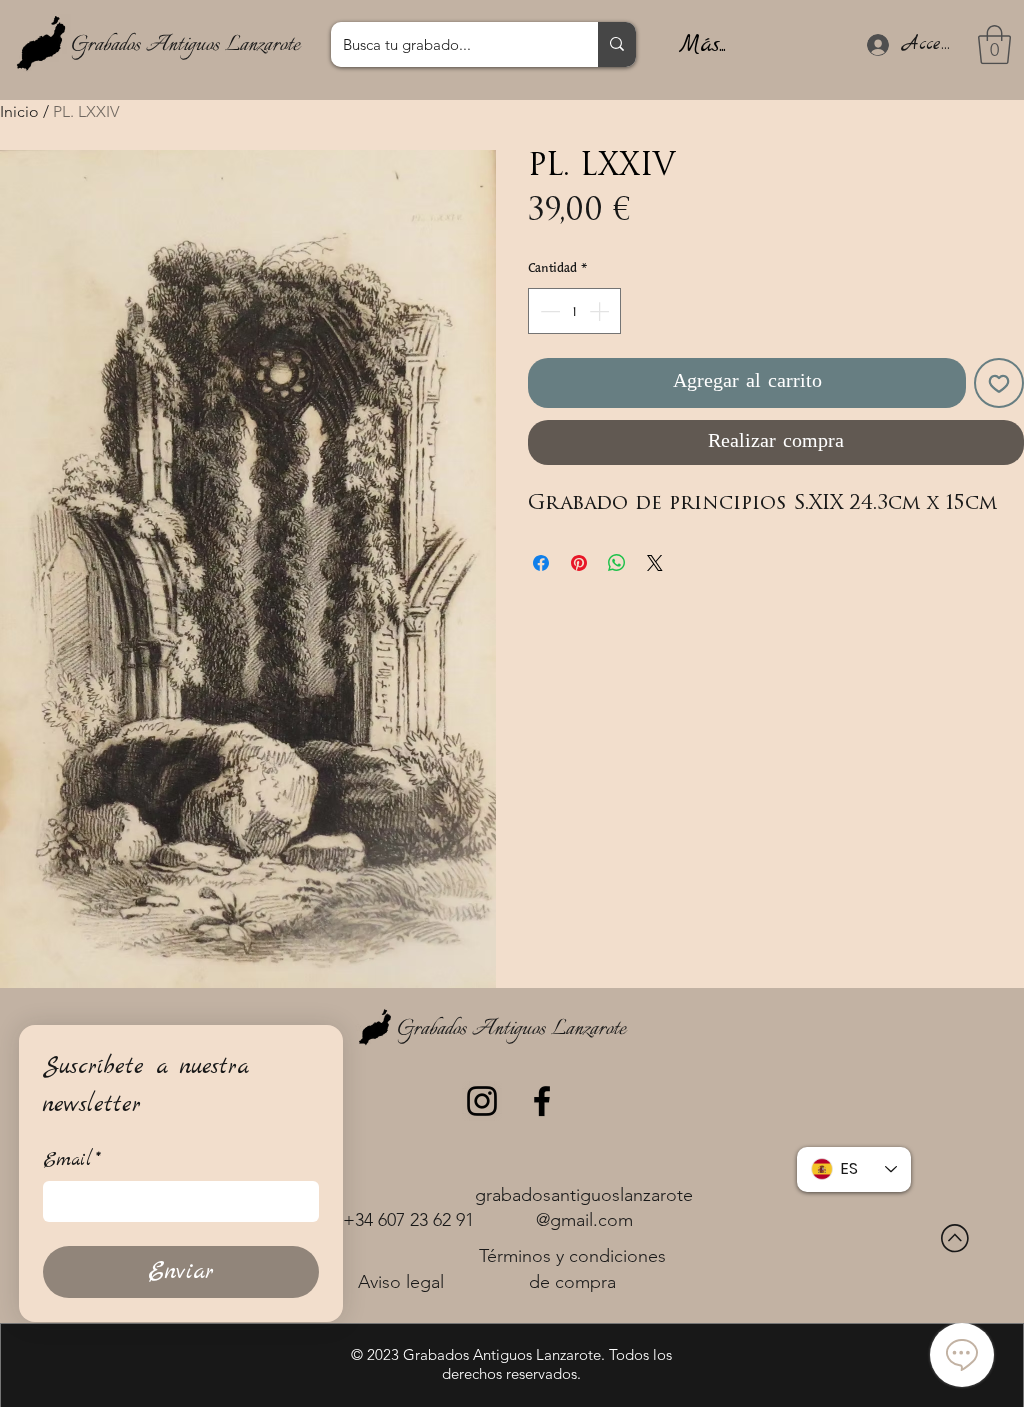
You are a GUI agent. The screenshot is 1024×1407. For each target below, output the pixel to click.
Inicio (19, 111)
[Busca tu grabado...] (617, 44)
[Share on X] (655, 563)
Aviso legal (401, 1282)
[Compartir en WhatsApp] (617, 563)
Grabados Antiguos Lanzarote (185, 45)
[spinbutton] (574, 311)
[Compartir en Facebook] (541, 563)
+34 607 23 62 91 (408, 1220)
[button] (994, 44)
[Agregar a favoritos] (999, 383)
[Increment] (601, 311)
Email (72, 1160)
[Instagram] (482, 1101)
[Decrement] (548, 311)
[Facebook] (542, 1101)
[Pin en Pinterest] (579, 563)
